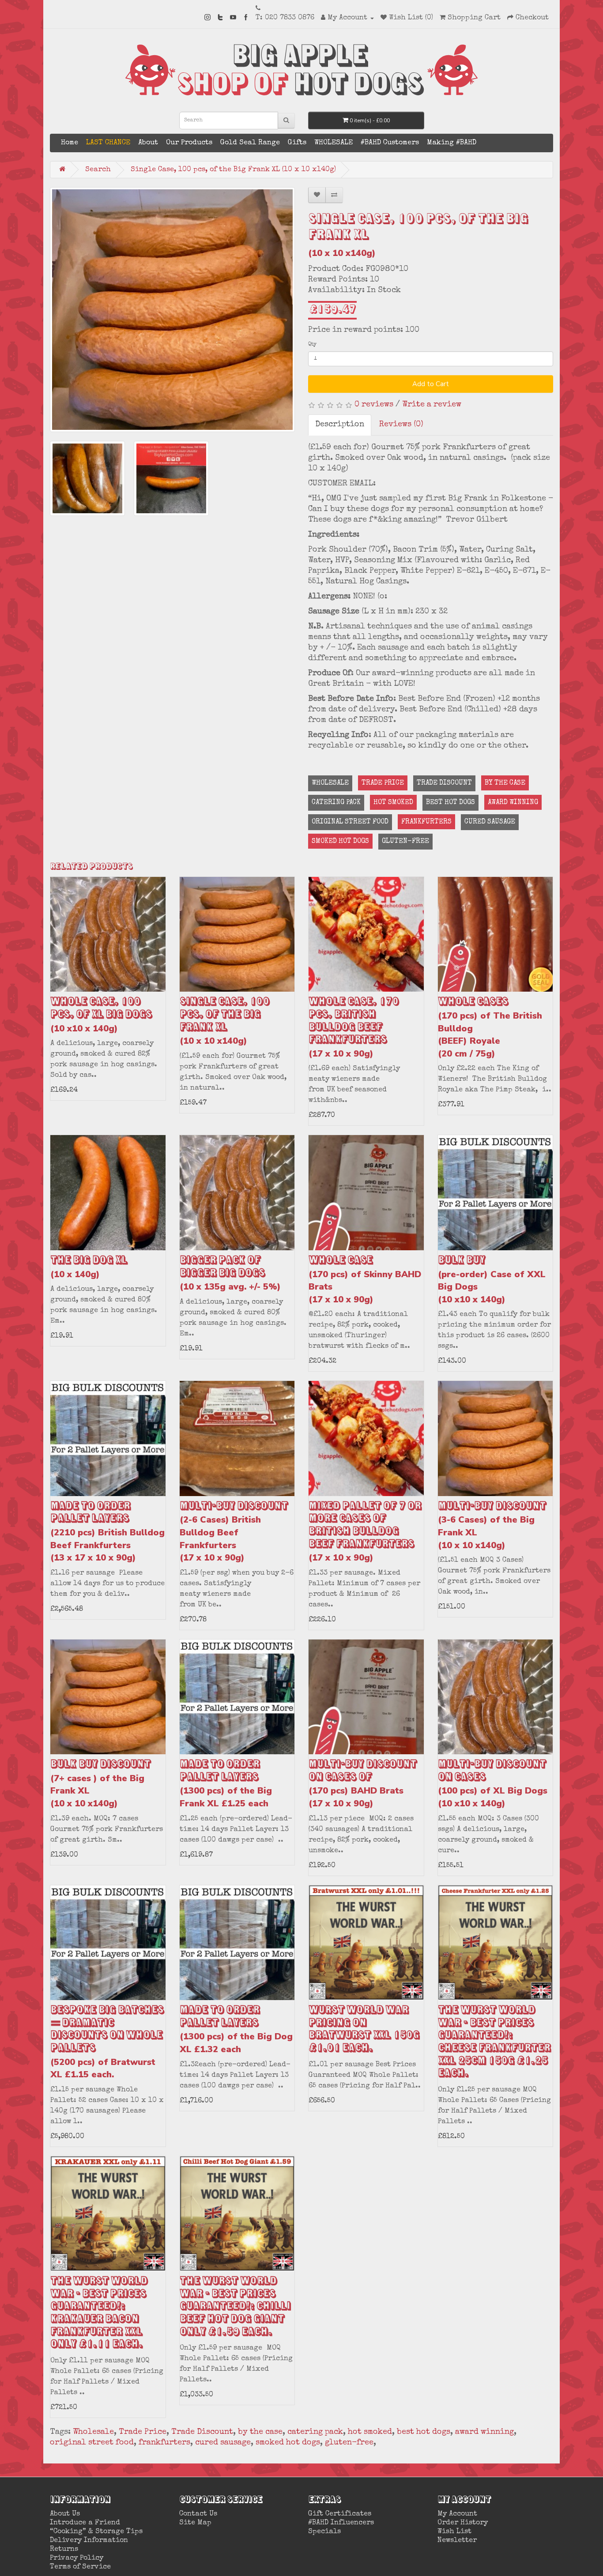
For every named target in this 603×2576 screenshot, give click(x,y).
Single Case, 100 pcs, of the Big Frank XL (224, 1021)
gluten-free (405, 842)
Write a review (432, 405)
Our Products (189, 143)
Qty (312, 345)
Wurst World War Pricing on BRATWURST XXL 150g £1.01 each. (364, 2029)
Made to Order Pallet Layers (107, 1531)
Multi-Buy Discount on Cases (493, 1783)
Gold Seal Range (250, 143)
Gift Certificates (340, 2514)
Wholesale (330, 783)
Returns (64, 2550)
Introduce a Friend (85, 2523)
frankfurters (426, 822)
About (148, 143)
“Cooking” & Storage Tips (96, 2532)
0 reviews (374, 405)
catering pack (336, 803)
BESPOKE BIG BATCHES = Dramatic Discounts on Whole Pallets (107, 2042)
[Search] (286, 121)
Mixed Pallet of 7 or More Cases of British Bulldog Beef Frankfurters (365, 1531)
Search (98, 170)
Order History (463, 2523)
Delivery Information (89, 2541)
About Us (65, 2514)
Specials (324, 2532)
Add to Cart (431, 384)
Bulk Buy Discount (100, 1783)
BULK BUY (492, 1279)
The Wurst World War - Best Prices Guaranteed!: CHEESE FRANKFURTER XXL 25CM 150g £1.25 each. (494, 2042)
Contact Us (198, 2514)
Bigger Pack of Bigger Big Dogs (230, 1273)
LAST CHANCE (108, 143)
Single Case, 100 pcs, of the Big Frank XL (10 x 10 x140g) (233, 170)
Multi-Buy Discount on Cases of (363, 1783)
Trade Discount (444, 783)
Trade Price (383, 783)
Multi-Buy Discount (234, 1531)
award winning (513, 803)
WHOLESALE (334, 143)
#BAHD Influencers (341, 2523)
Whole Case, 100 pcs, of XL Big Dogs (101, 1014)
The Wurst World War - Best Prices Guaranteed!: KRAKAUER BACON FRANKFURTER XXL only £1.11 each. (99, 2313)
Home (70, 143)
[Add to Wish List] (317, 195)
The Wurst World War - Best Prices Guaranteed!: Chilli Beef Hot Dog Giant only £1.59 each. (235, 2307)
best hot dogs (450, 803)
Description (340, 425)
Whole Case (365, 1279)
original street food (350, 822)
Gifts (297, 143)
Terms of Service (80, 2567)
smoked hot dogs (340, 842)
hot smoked (393, 803)
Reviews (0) (401, 425)
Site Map (195, 2523)
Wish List (454, 2532)
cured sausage (490, 822)
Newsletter (457, 2541)
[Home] (62, 169)
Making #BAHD (452, 143)
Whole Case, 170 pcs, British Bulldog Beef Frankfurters (354, 1027)
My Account (457, 2514)
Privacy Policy (77, 2558)
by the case (505, 783)
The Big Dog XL (89, 1267)
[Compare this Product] (334, 195)
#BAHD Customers (390, 143)
